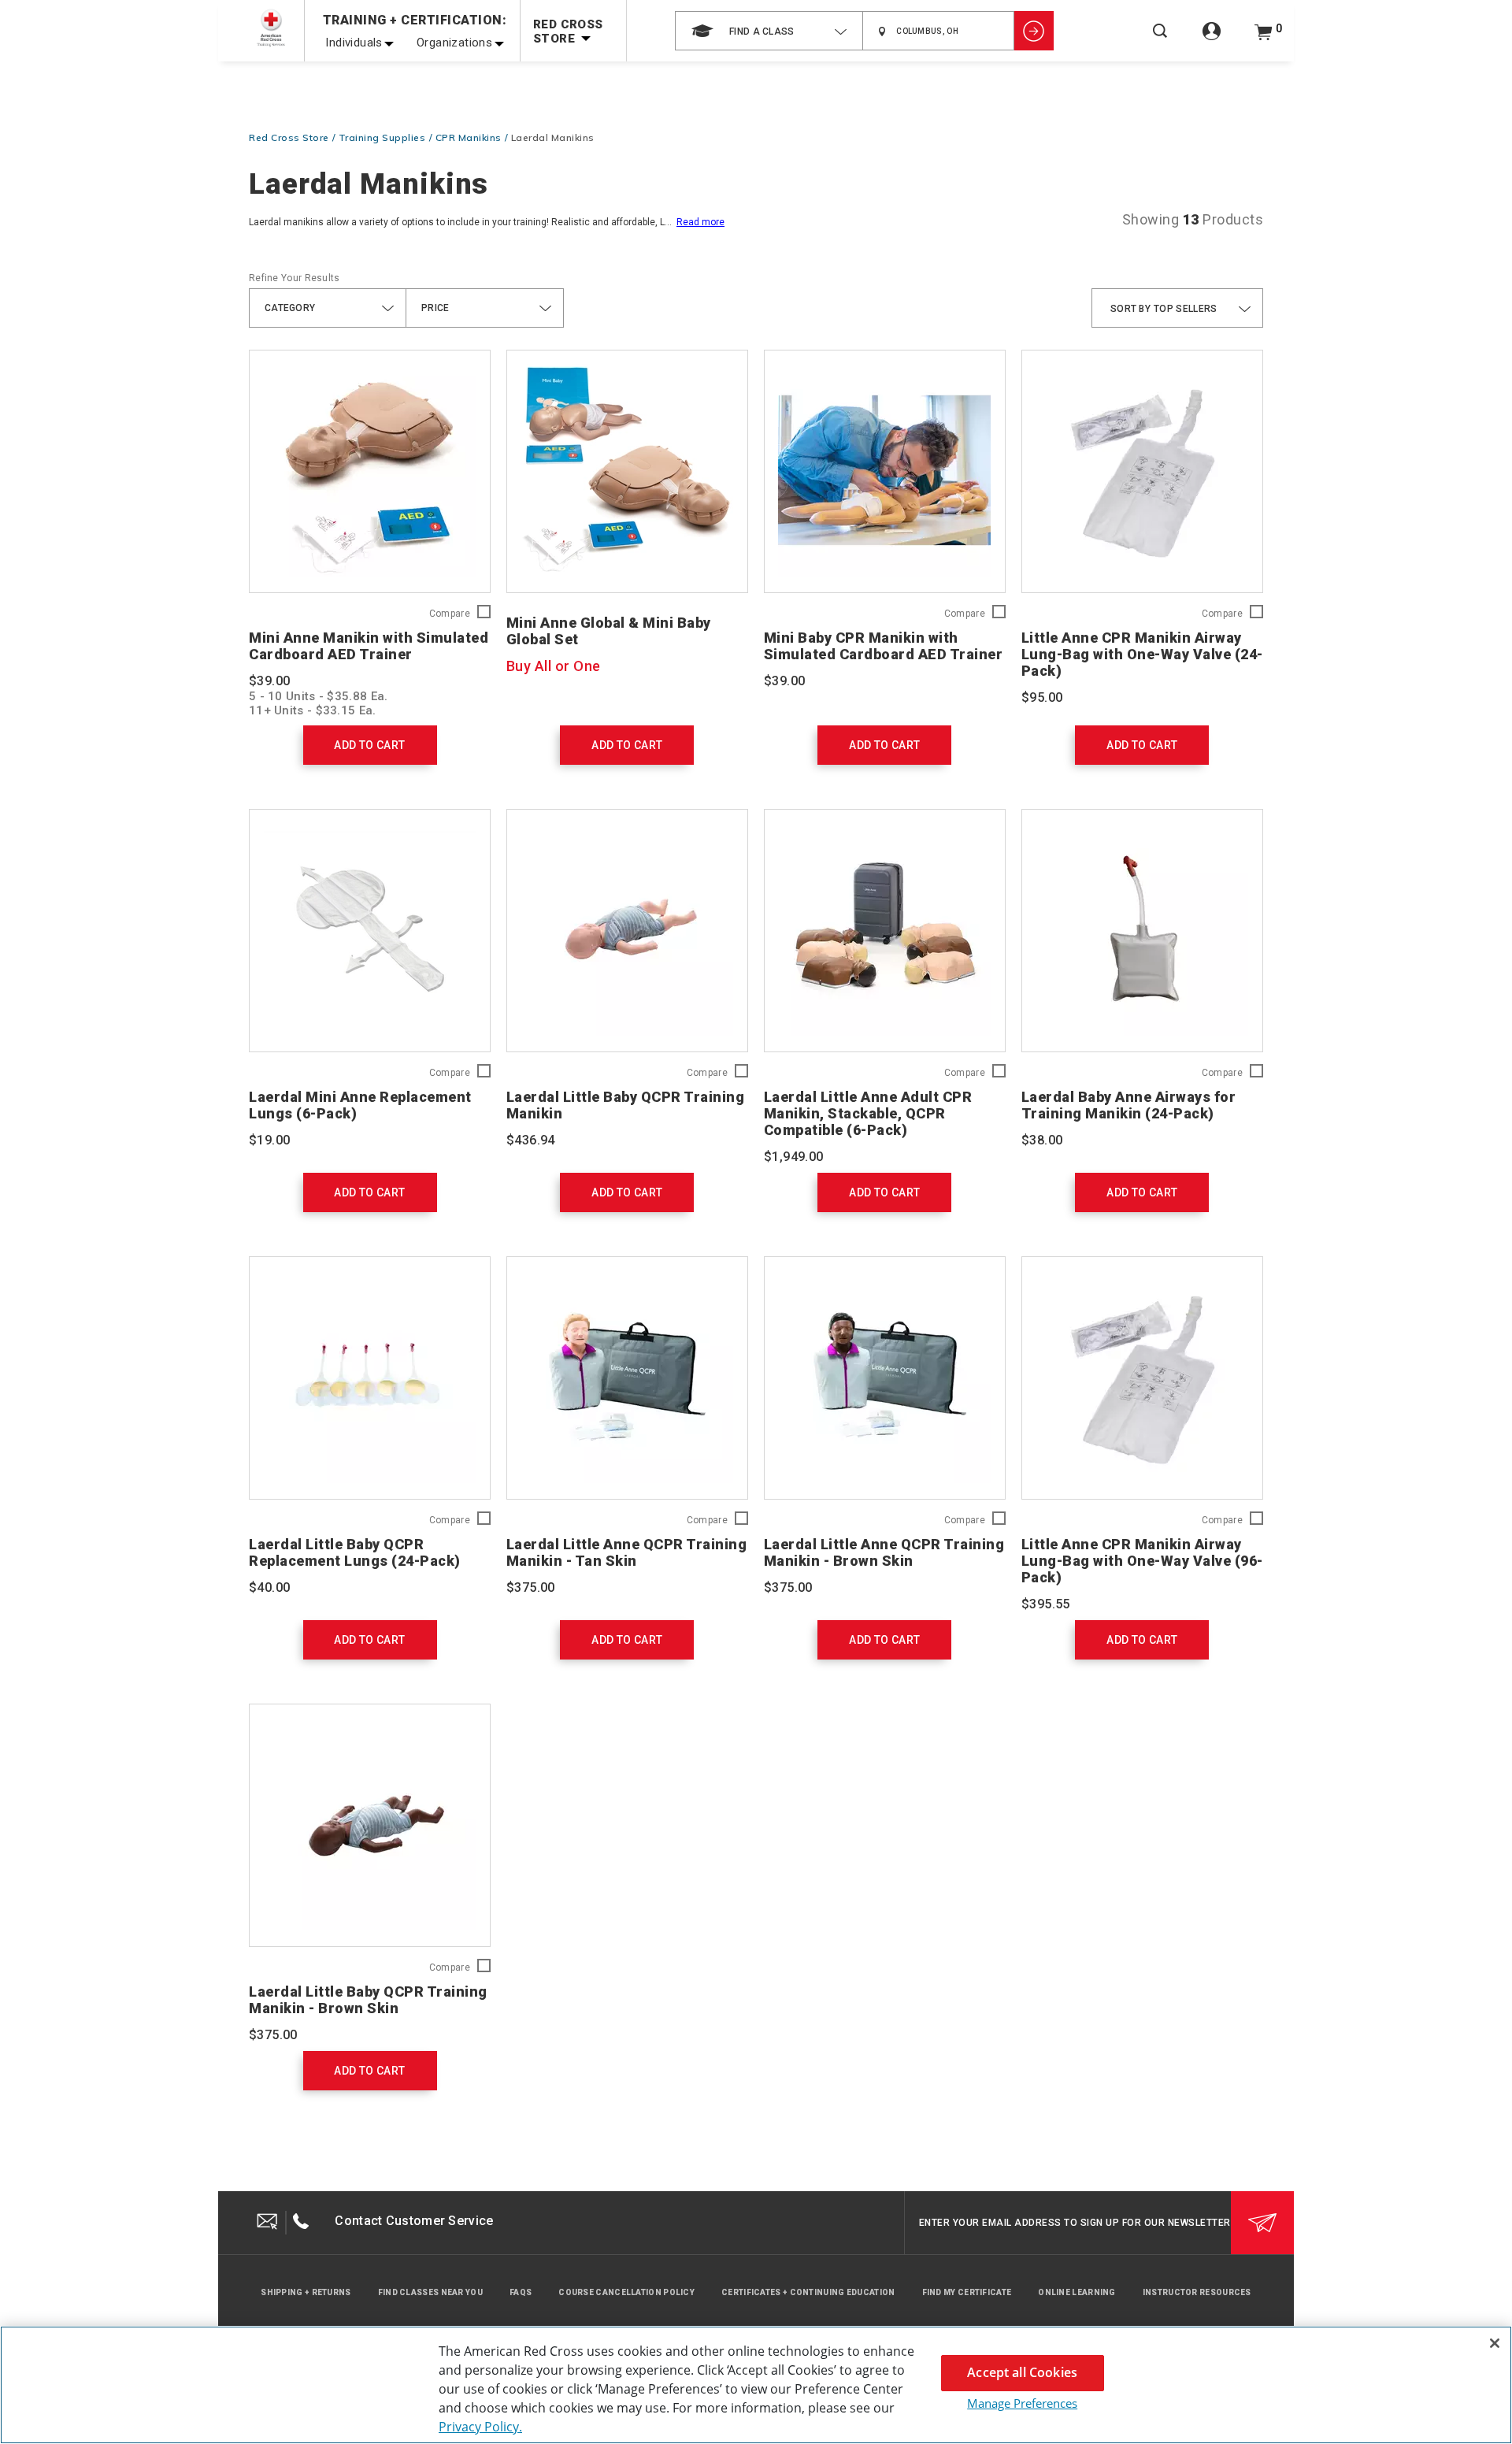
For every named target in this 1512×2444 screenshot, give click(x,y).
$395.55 (1046, 1604)
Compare (450, 614)
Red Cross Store (289, 137)
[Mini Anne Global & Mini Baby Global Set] (627, 471)
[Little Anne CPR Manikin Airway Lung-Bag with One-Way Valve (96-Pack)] (1142, 1378)
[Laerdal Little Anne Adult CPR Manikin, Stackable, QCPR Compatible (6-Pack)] (885, 931)
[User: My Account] (1212, 40)
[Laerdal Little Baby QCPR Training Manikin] (627, 931)
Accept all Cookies (1022, 2372)
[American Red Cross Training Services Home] (271, 28)
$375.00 (531, 1587)
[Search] (1160, 41)
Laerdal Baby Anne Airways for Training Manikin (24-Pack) (1129, 1105)
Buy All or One (554, 666)
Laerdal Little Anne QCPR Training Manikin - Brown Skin (884, 1552)
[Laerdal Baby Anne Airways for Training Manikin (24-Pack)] (1142, 931)
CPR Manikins (469, 137)
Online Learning (1077, 2292)
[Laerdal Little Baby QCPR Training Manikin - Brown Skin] (370, 1825)
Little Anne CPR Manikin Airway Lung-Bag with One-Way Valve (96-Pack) (1142, 1561)
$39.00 (269, 681)
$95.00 (1042, 697)
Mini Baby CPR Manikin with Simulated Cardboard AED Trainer (884, 646)
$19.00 (269, 1140)
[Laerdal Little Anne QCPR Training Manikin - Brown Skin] (885, 1378)
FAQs (521, 2292)
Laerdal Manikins (553, 137)
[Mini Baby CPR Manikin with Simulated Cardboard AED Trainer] (885, 471)
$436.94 (531, 1140)
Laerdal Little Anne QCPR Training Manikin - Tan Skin (627, 1552)
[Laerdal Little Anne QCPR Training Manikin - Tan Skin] (627, 1378)
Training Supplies (382, 137)
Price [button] (435, 308)
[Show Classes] (1034, 31)
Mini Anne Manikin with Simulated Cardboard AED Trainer (369, 646)
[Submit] (1262, 2223)
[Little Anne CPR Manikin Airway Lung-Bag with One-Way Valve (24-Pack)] (1142, 471)
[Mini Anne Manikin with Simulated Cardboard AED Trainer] (370, 471)
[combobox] (769, 31)
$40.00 (269, 1587)
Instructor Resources (1197, 2292)
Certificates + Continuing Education (808, 2292)
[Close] (1495, 2343)
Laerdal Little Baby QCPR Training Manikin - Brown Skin (368, 2000)
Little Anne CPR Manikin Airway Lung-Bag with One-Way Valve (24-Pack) (1142, 654)
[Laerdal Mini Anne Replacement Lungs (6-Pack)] (370, 931)
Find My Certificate (967, 2292)
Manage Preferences (1022, 2403)
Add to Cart (369, 745)
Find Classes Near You (430, 2292)
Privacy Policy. (480, 2427)
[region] (756, 2385)
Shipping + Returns (306, 2292)
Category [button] (290, 308)
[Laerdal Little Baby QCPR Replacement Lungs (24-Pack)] (370, 1378)
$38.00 (1042, 1140)
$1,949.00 (794, 1157)
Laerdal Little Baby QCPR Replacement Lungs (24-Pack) (355, 1552)
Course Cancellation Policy (626, 2292)
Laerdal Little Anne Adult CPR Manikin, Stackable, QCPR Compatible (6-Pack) (868, 1113)
